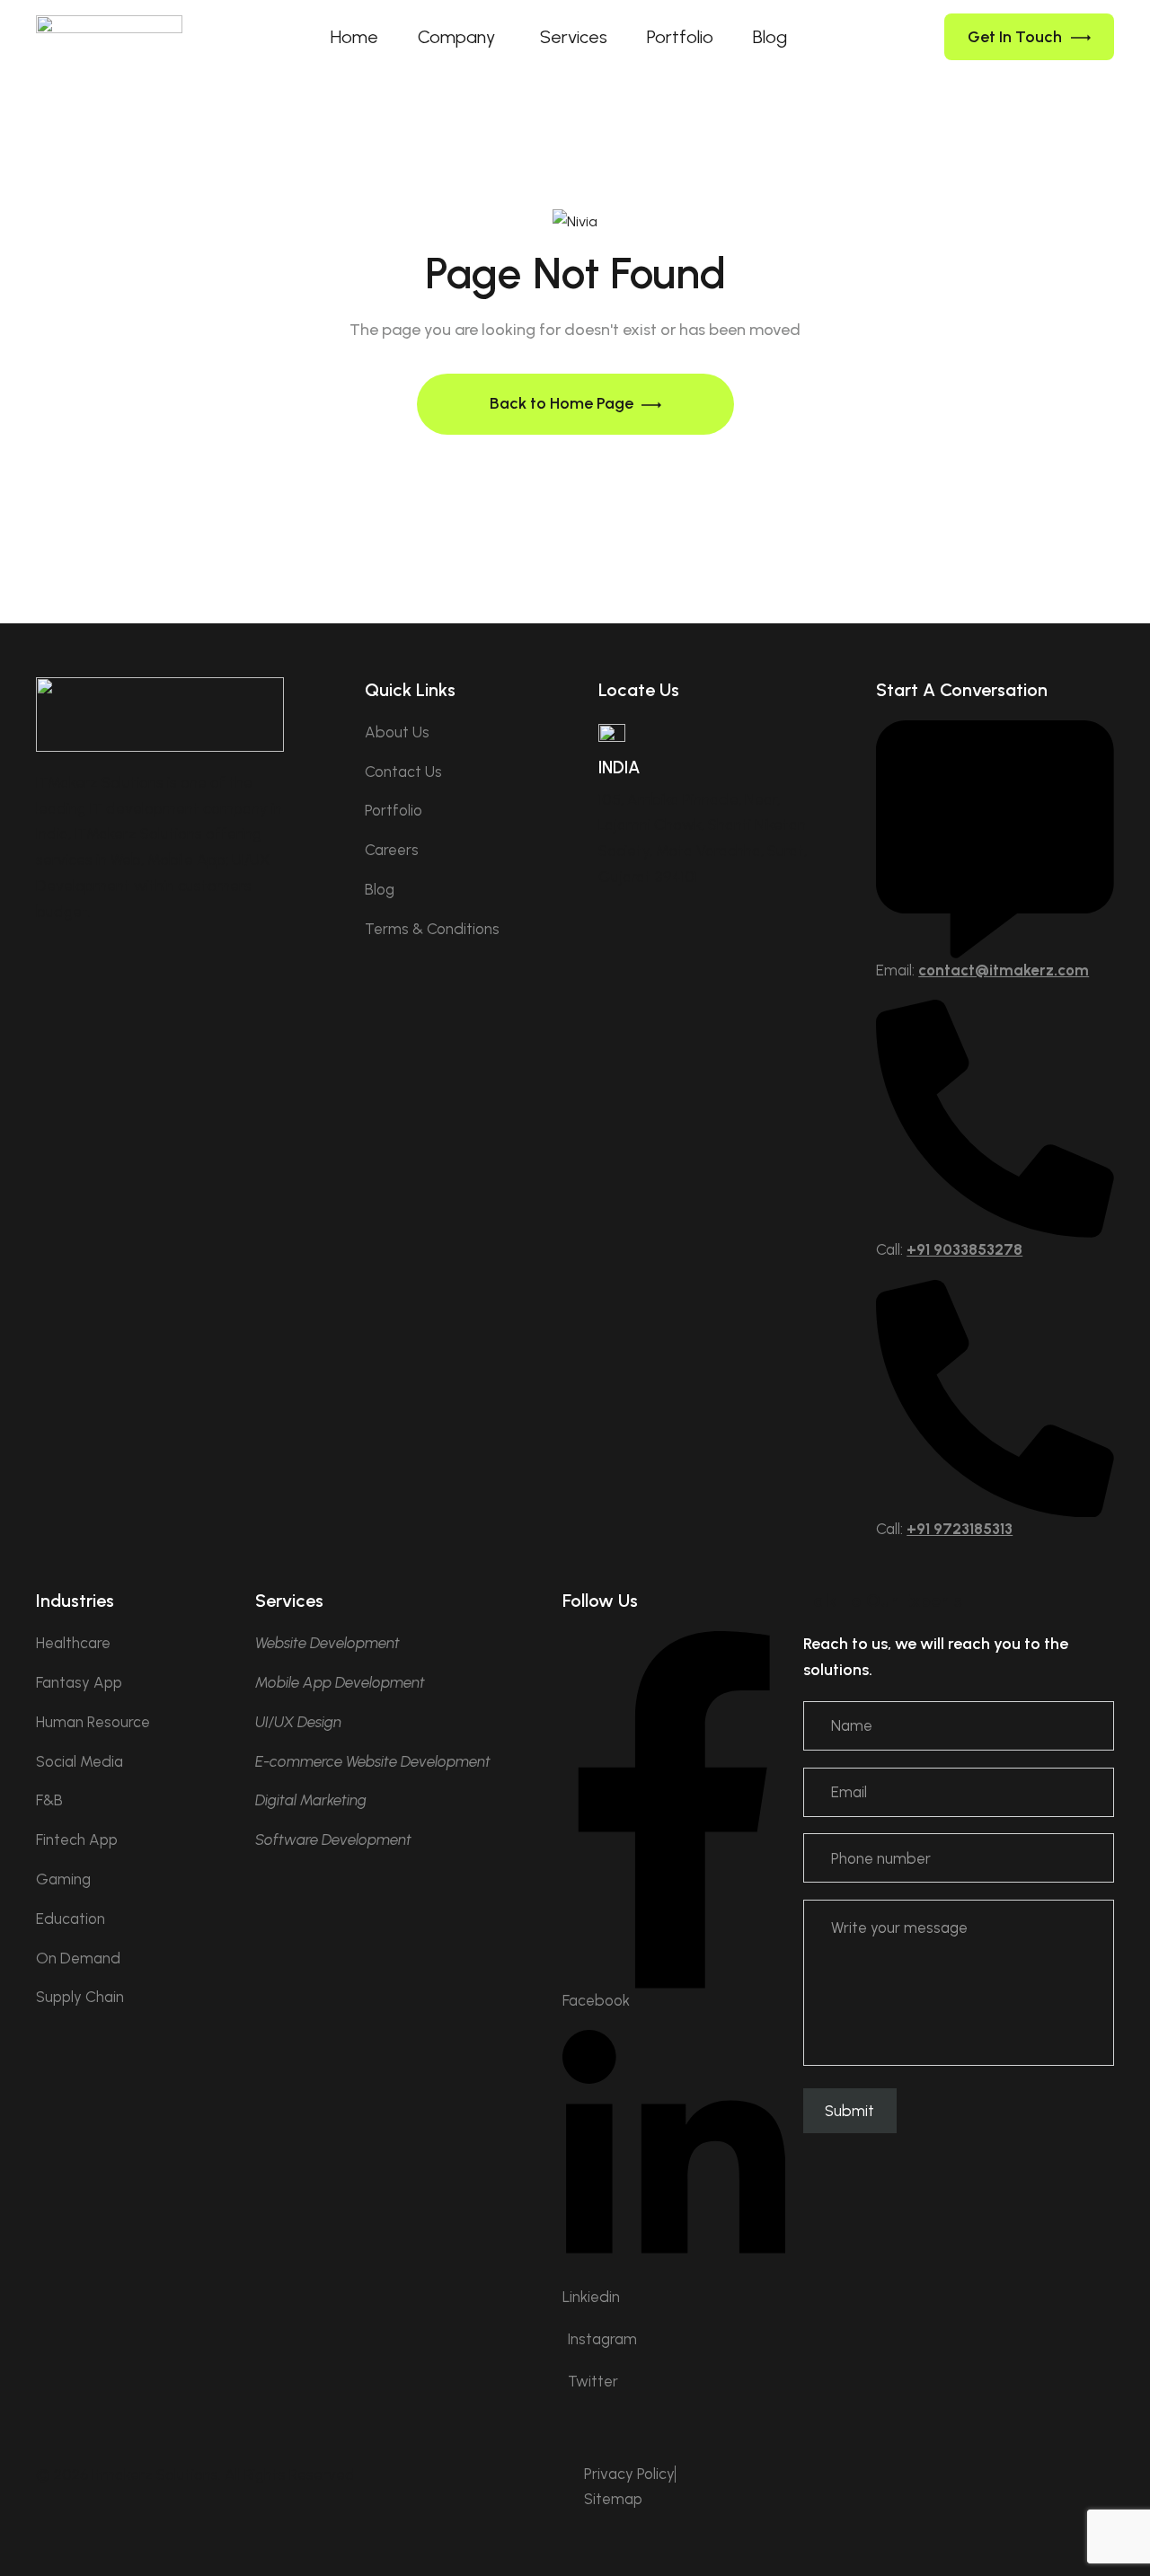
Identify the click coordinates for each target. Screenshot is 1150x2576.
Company (456, 37)
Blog (770, 37)
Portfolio (680, 37)
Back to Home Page (563, 403)
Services (574, 37)
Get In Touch (1015, 37)
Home (354, 37)
